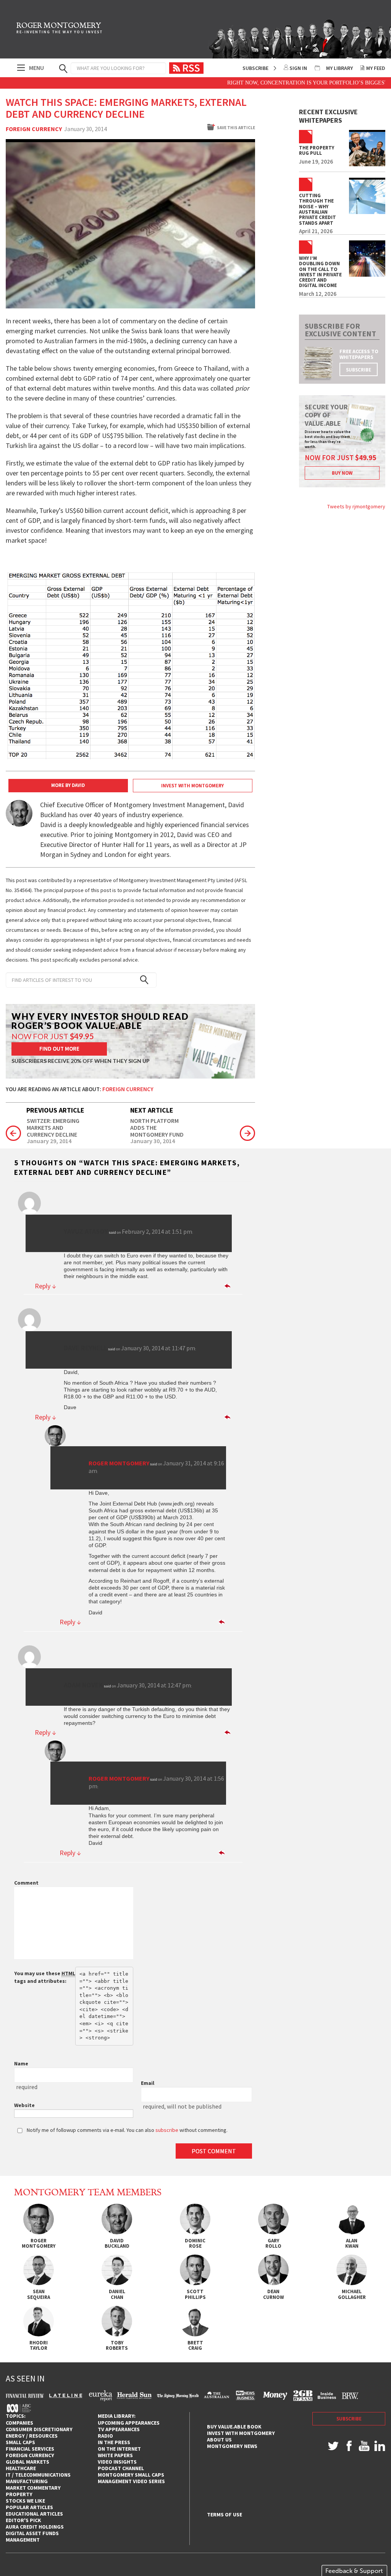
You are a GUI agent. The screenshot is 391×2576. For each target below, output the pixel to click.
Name (21, 2063)
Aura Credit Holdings (35, 2527)
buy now (342, 473)
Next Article (152, 1110)
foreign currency (30, 2455)
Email (148, 2083)
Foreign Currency (34, 129)
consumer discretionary (39, 2429)
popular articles (29, 2507)
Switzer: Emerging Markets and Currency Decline (53, 1128)
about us (219, 2440)
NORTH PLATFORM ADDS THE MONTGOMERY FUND (157, 1128)
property (19, 2494)
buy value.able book (234, 2427)
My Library (339, 68)
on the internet (119, 2449)
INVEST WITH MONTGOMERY (192, 786)
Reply (45, 1286)
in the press (114, 2442)
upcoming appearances (129, 2423)
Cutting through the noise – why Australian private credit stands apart (317, 209)
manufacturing (27, 2481)
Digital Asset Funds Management (32, 2536)
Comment (26, 1883)
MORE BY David (68, 785)
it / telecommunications (38, 2475)
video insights (117, 2462)
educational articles (34, 2514)
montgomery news (232, 2446)
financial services (30, 2449)
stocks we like (25, 2501)
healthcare (21, 2468)
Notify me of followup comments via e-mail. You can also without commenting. (127, 2130)
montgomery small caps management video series (131, 2478)
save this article (236, 128)
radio (105, 2436)
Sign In (298, 68)
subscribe (359, 370)
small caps (20, 2442)
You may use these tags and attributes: (45, 1977)
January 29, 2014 (49, 1141)
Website (24, 2105)
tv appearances (119, 2429)
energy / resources (32, 2436)
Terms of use (225, 2515)
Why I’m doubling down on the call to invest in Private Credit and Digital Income (320, 272)
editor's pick (23, 2520)
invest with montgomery (241, 2433)
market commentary (33, 2488)
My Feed (376, 68)
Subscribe (255, 68)
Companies (19, 2423)
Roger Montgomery (119, 1463)
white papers (115, 2455)
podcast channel (121, 2468)
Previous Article (55, 1110)
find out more (59, 1049)
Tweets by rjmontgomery (356, 506)
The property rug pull (317, 151)
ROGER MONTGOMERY (60, 29)
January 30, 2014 (153, 1141)
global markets (27, 2462)
